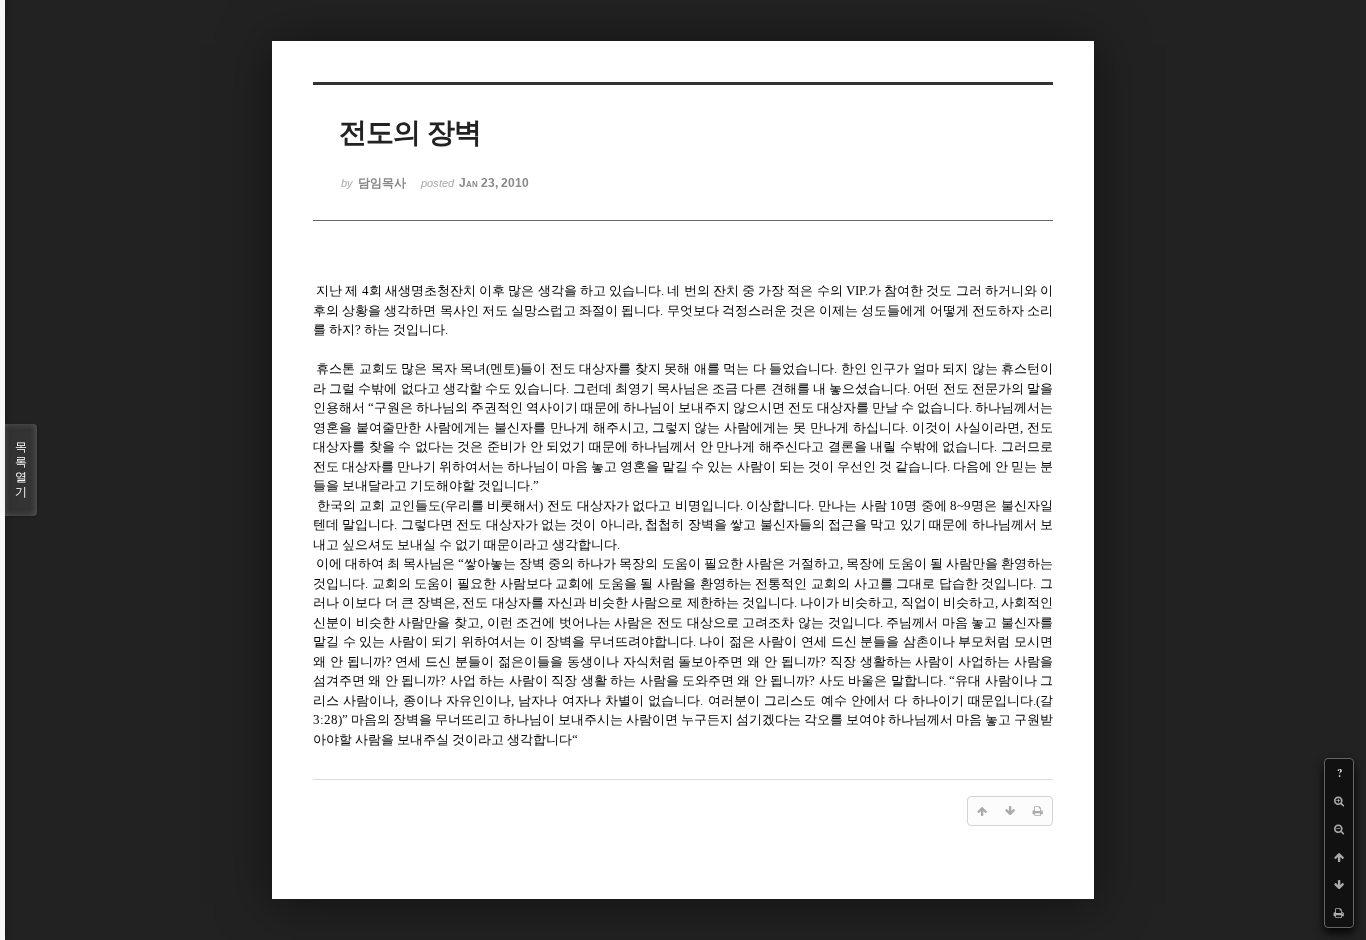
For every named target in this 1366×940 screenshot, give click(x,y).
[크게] (1339, 801)
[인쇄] (1339, 913)
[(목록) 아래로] (1339, 885)
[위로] (1339, 857)
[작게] (1339, 829)
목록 (21, 469)
